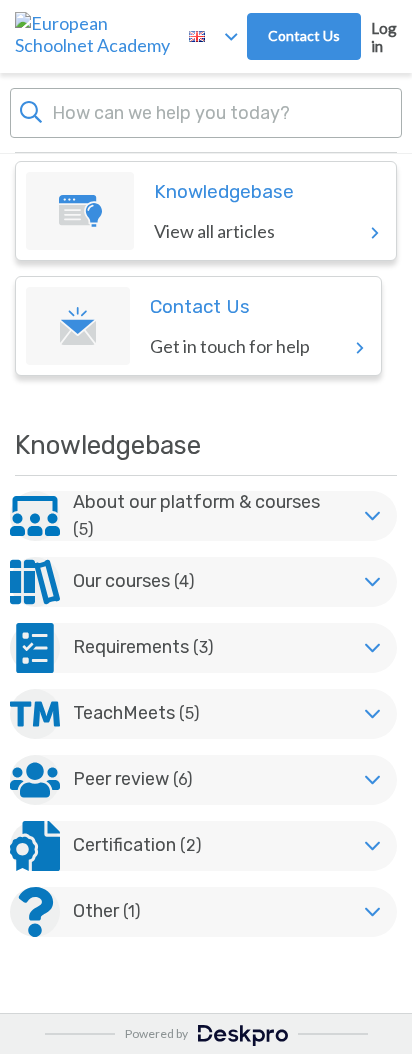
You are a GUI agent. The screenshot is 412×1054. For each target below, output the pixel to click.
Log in (384, 37)
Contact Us (304, 35)
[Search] (31, 110)
